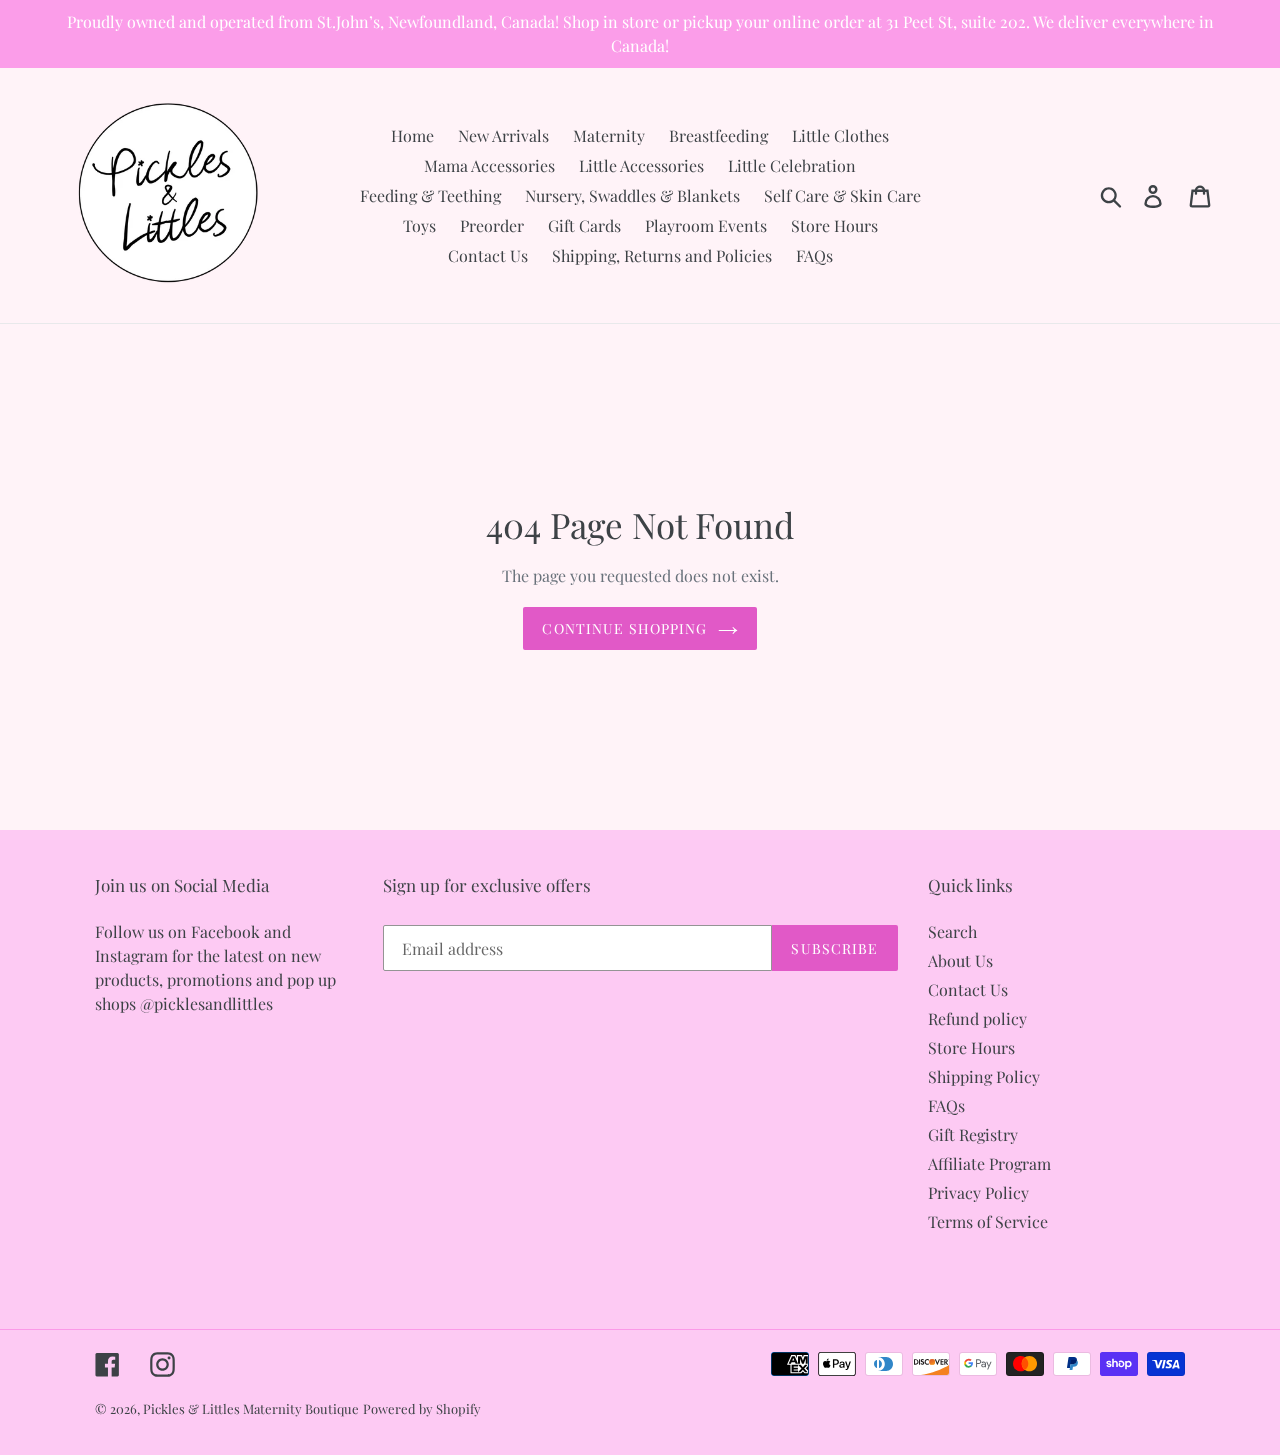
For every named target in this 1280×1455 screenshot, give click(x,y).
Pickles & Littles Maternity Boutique (251, 1408)
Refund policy (977, 1018)
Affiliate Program (989, 1163)
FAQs (946, 1105)
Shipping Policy (984, 1076)
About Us (960, 960)
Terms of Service (988, 1221)
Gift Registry (973, 1134)
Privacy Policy (978, 1192)
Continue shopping (624, 628)
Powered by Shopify (422, 1408)
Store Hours (971, 1047)
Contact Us (968, 989)
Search (952, 931)
